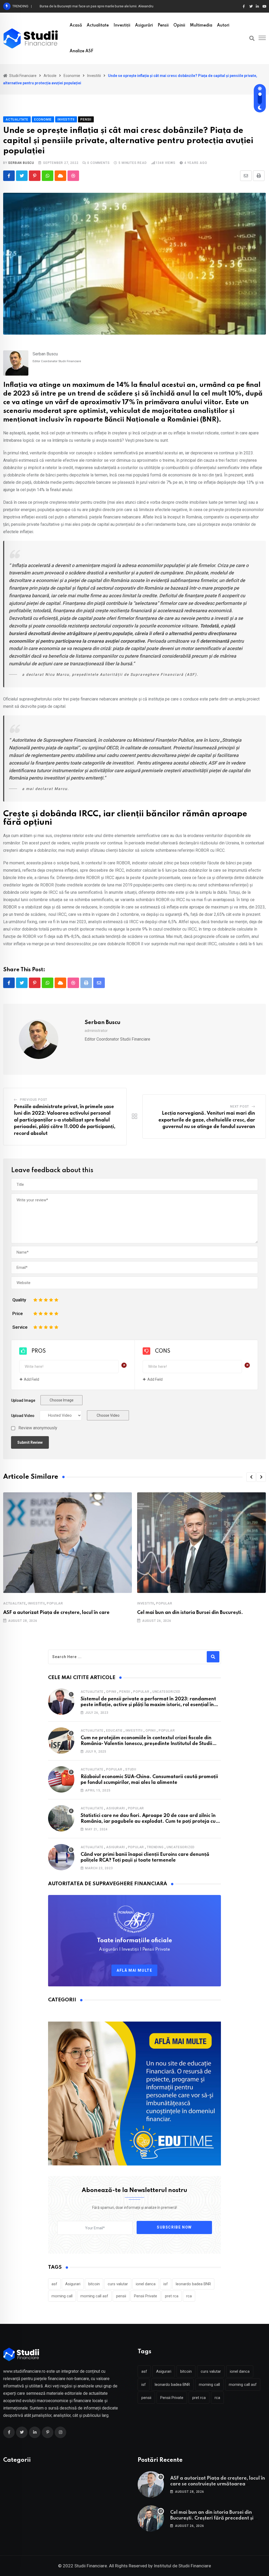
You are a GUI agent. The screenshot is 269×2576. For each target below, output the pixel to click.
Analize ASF (81, 51)
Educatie (114, 1731)
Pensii (163, 25)
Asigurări (144, 25)
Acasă (76, 25)
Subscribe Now (174, 2227)
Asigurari (115, 1808)
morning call (62, 2296)
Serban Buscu (21, 163)
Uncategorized (166, 1692)
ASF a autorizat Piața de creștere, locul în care (56, 1613)
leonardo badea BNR (193, 2284)
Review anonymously (38, 1428)
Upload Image (23, 1400)
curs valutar (118, 2284)
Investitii (36, 1603)
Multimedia (201, 25)
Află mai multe (134, 1970)
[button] (251, 1477)
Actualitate (98, 25)
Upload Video (23, 1416)
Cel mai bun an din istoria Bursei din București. (190, 1613)
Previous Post (34, 1100)
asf (54, 2284)
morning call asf (94, 2296)
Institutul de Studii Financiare (182, 2566)
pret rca (172, 2296)
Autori (223, 25)
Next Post (240, 1107)
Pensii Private (146, 2296)
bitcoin (94, 2284)
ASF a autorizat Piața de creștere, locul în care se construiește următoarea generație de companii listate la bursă (218, 2484)
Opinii (179, 25)
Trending (155, 1847)
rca (189, 2296)
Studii (131, 1769)
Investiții (122, 25)
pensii (121, 2296)
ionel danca (146, 2284)
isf (166, 2284)
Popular (55, 1603)
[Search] (252, 38)
